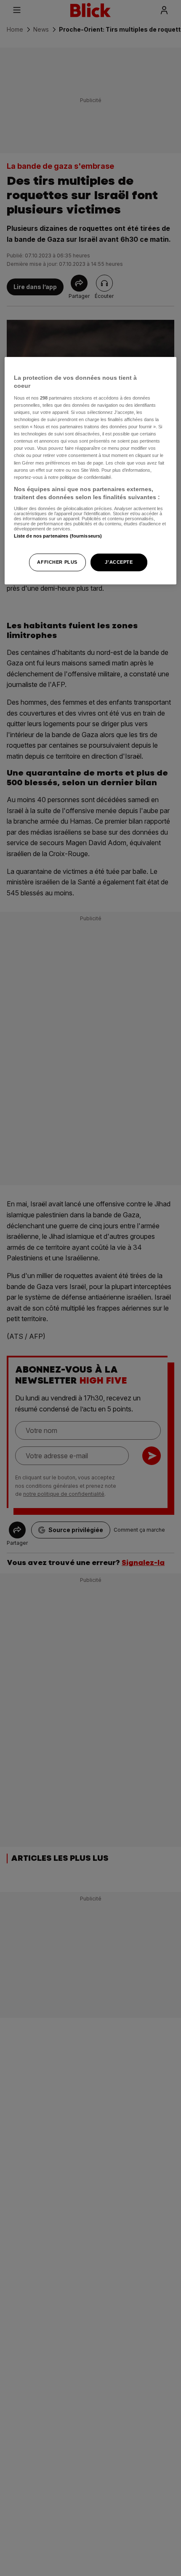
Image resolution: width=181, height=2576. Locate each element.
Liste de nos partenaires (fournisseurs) (58, 536)
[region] (91, 471)
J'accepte (119, 562)
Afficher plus (57, 562)
